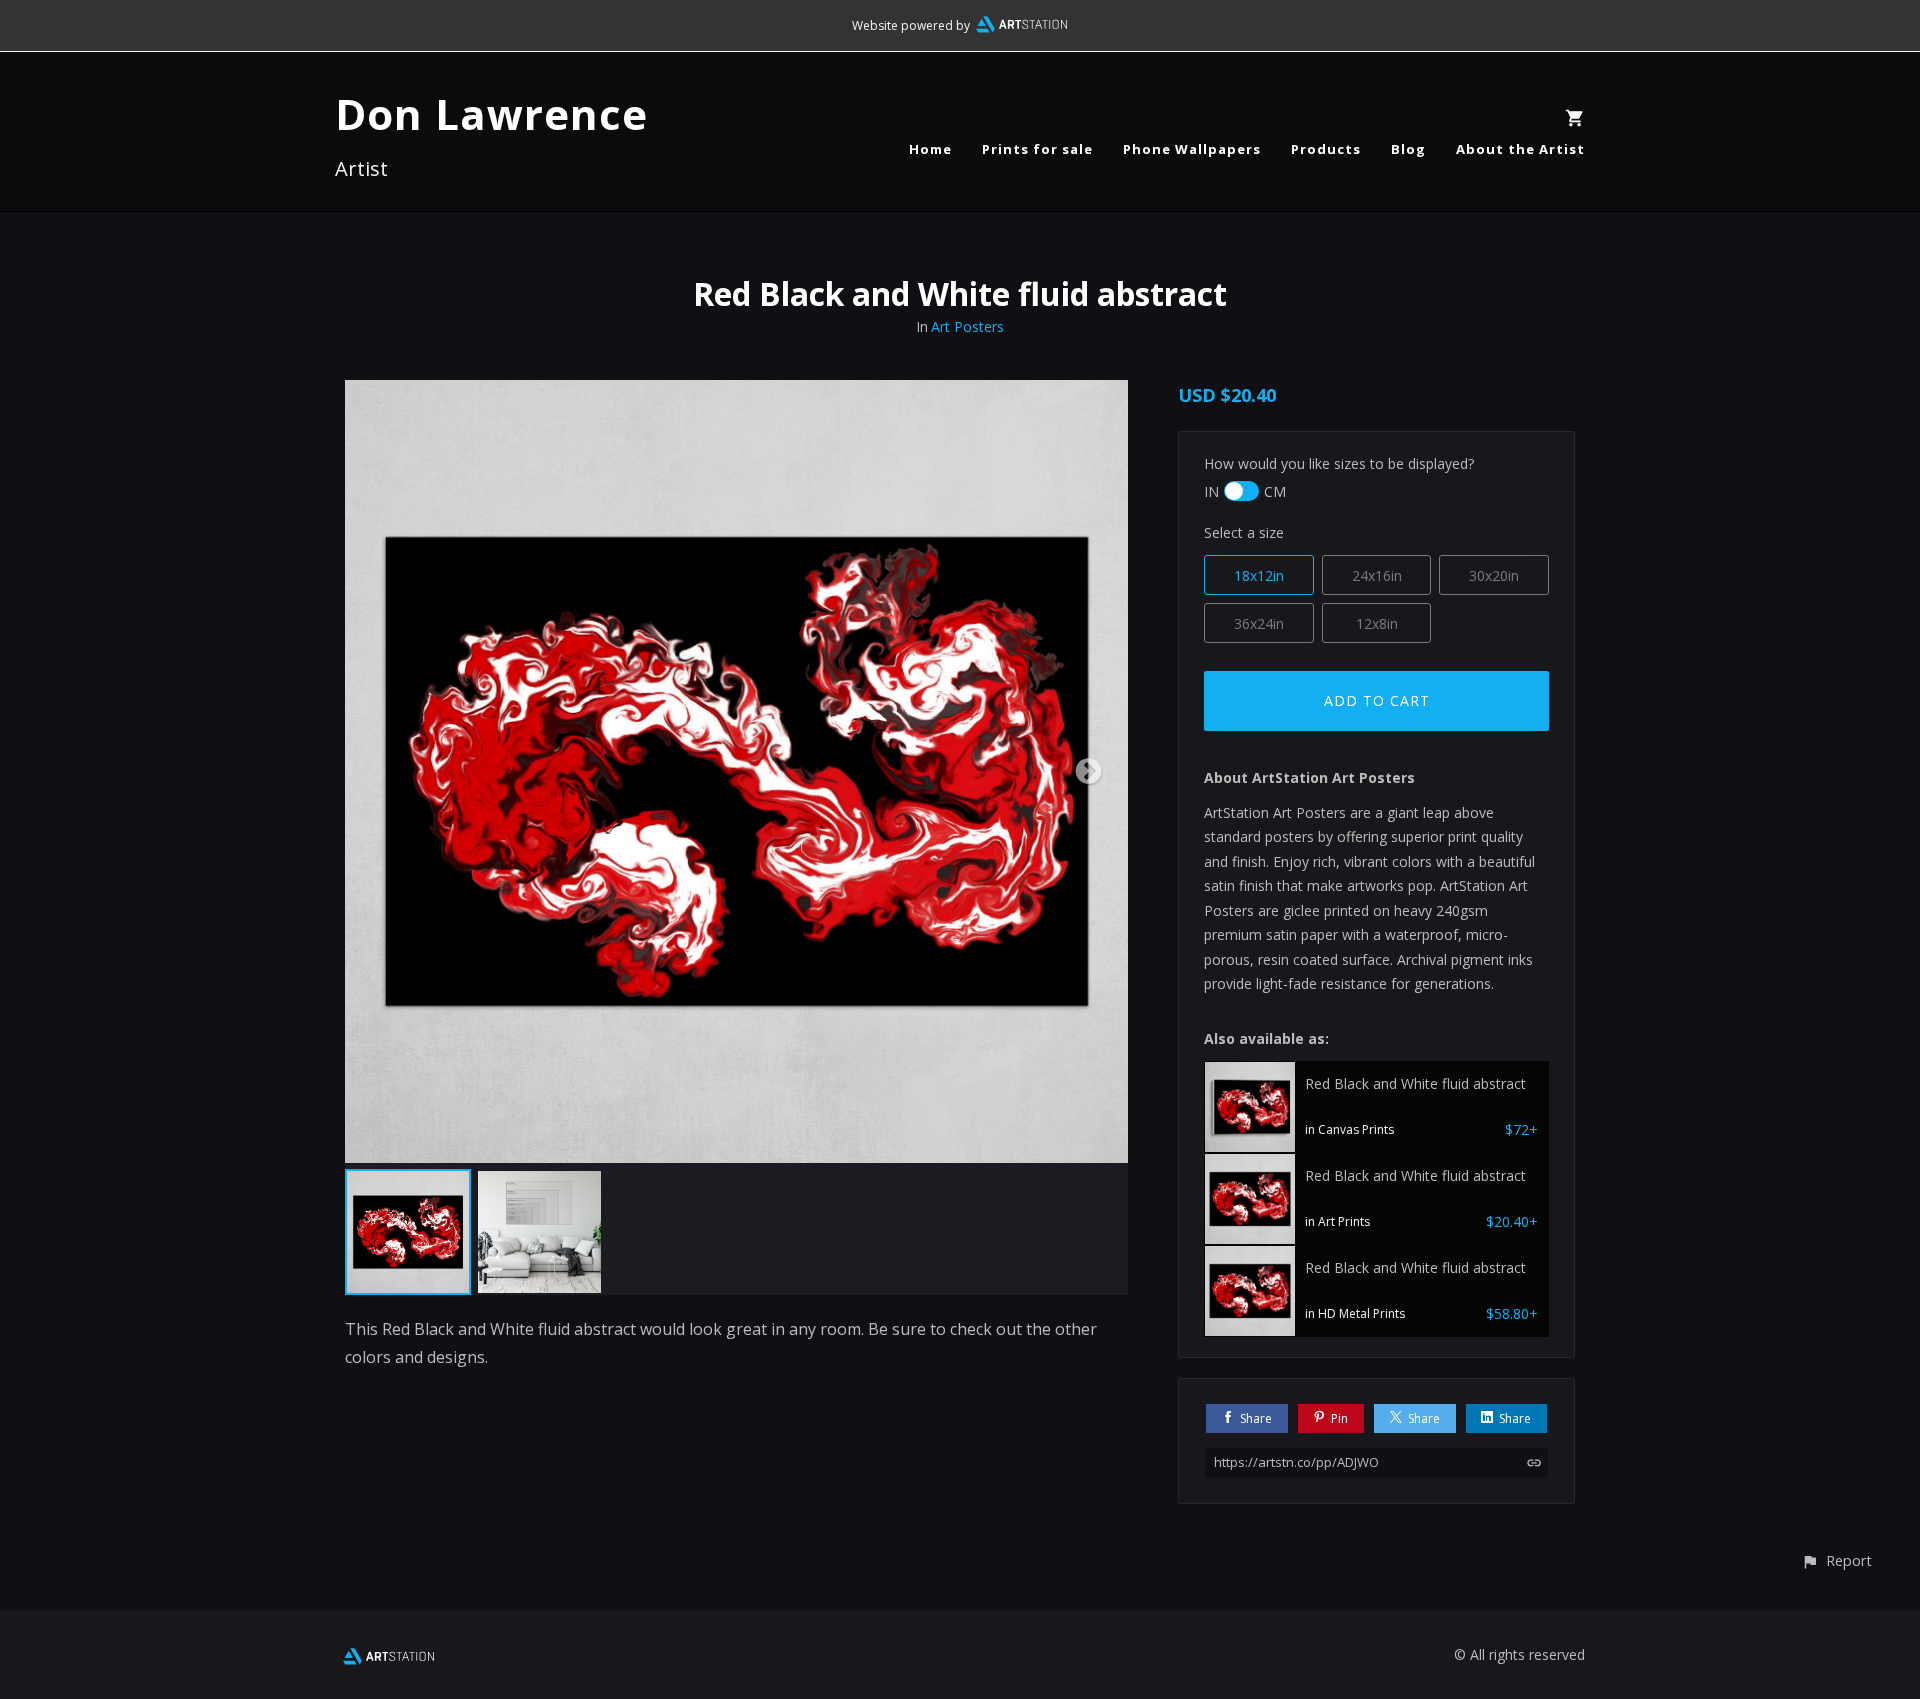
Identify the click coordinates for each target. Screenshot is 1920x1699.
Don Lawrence (491, 113)
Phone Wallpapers (1192, 149)
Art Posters (967, 326)
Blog (1408, 149)
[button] (1836, 1560)
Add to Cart (1377, 700)
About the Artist (1520, 149)
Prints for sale (1037, 149)
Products (1326, 149)
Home (930, 149)
